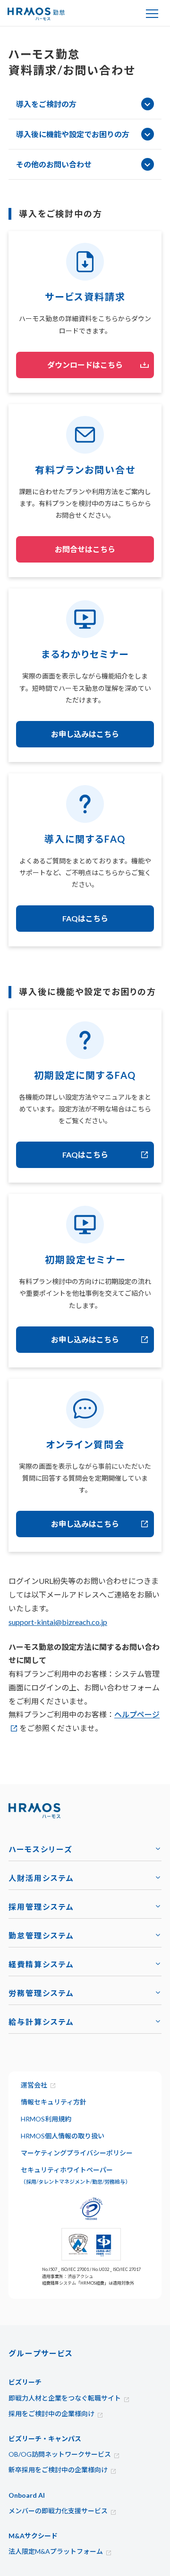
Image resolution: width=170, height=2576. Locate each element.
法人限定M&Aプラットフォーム (56, 2551)
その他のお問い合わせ (54, 164)
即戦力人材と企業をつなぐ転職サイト (65, 2398)
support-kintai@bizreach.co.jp (58, 1622)
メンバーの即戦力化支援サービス (58, 2511)
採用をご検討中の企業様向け (51, 2414)
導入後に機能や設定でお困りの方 (73, 134)
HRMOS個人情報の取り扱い (63, 2136)
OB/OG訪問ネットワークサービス (60, 2454)
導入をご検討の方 (46, 104)
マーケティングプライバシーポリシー (77, 2153)
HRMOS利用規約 (46, 2119)
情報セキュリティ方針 (54, 2102)
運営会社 (34, 2085)
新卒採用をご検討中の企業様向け (58, 2470)
